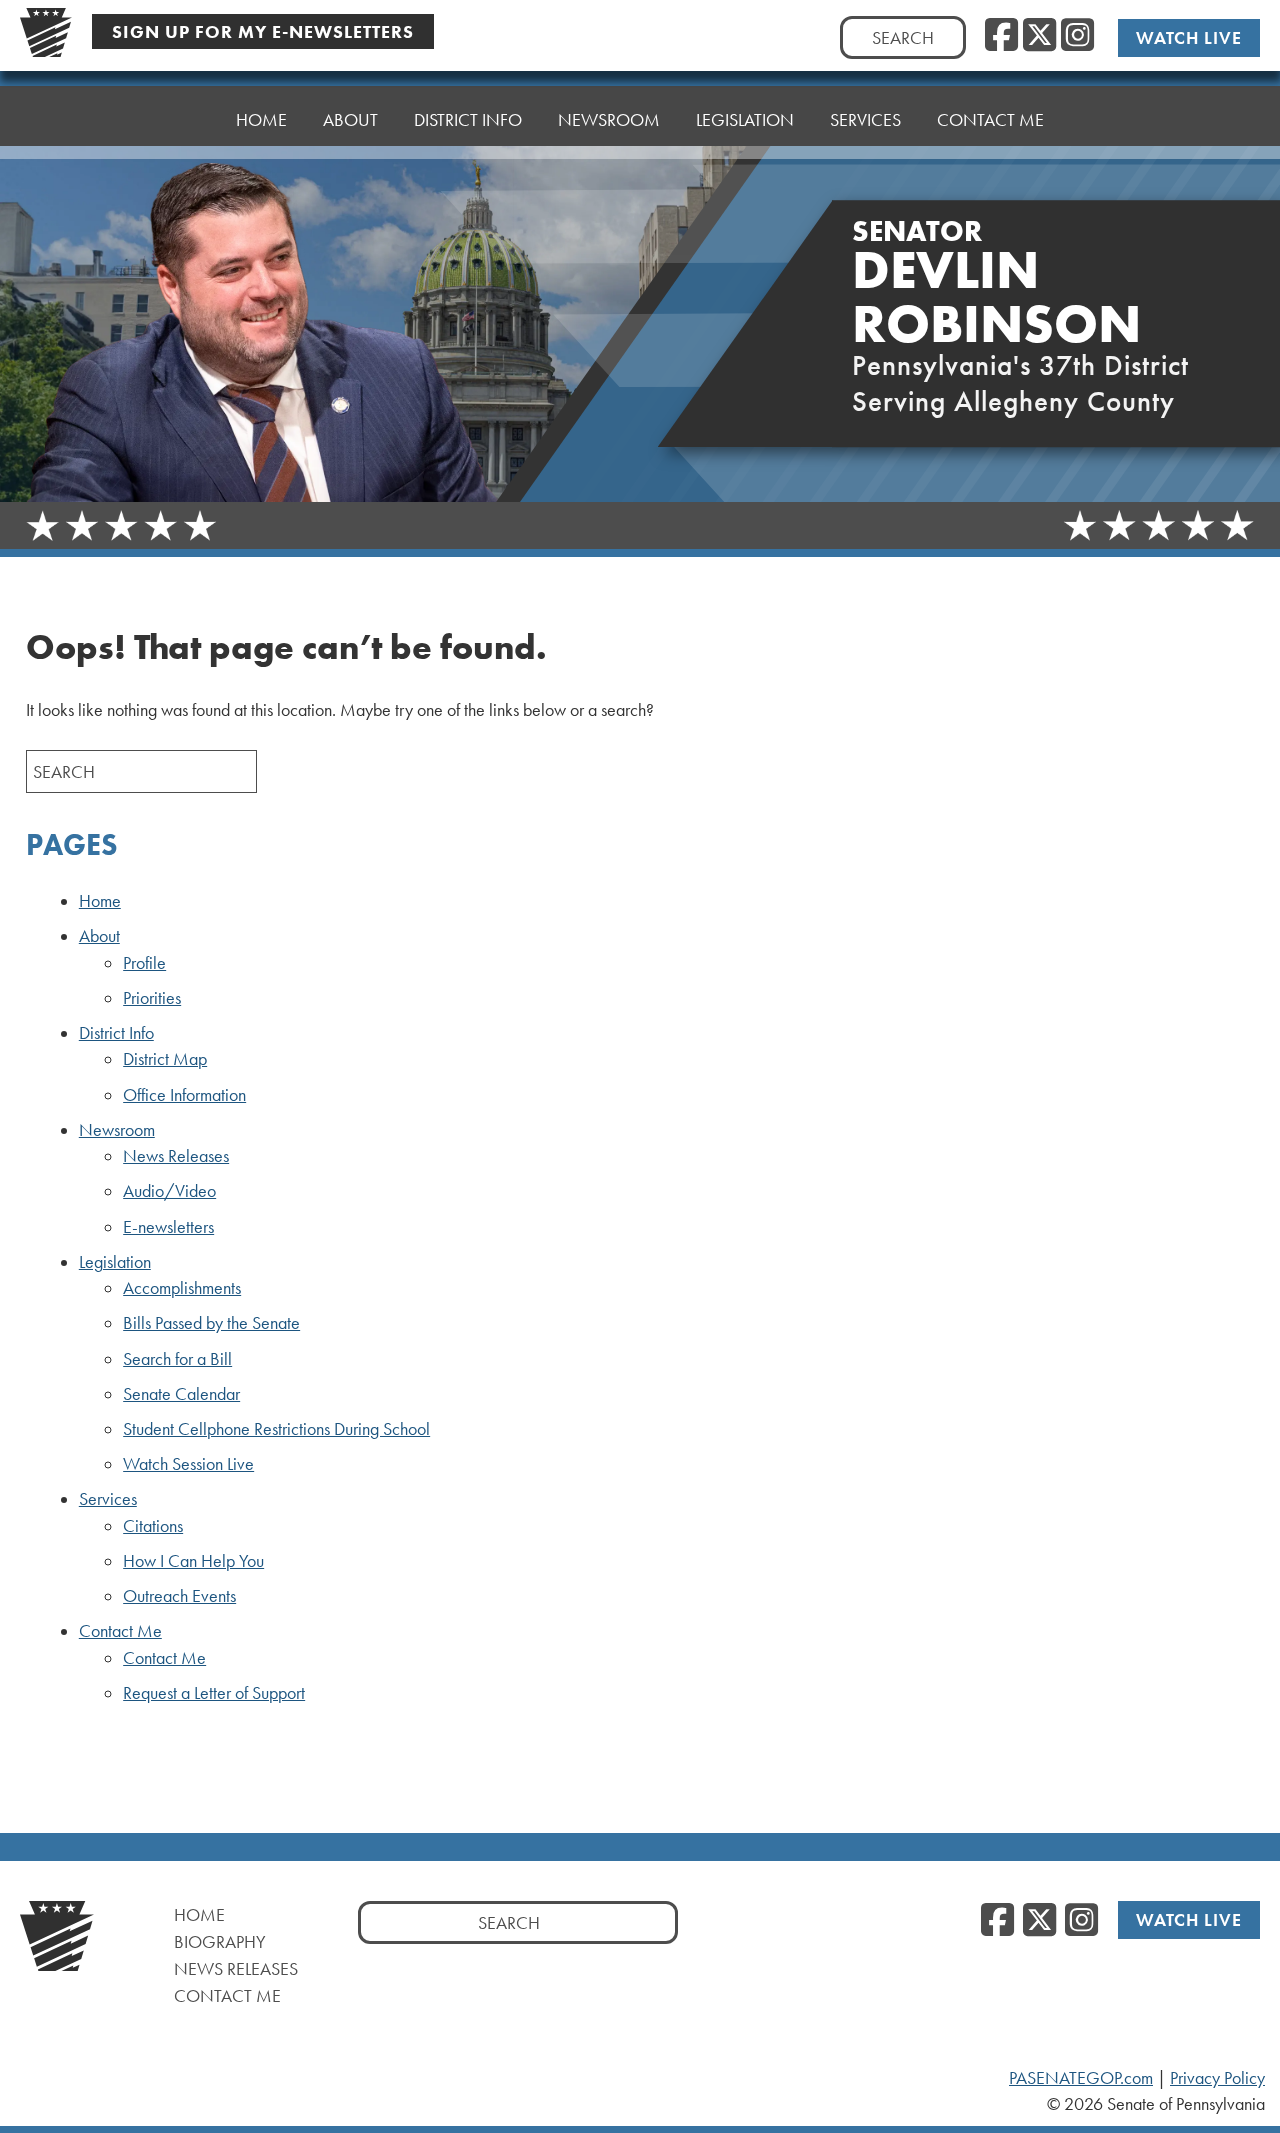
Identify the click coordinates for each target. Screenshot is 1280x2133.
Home (261, 119)
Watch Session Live (188, 1464)
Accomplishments (182, 1288)
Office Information (184, 1095)
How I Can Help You (193, 1561)
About (99, 936)
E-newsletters (168, 1227)
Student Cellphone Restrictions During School (276, 1429)
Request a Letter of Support (214, 1693)
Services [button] (865, 119)
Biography (220, 1941)
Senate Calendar (181, 1394)
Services (108, 1499)
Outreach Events (179, 1596)
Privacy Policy (1217, 2078)
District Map (165, 1059)
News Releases (176, 1156)
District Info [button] (468, 119)
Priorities (152, 998)
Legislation (115, 1262)
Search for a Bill (177, 1359)
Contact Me (120, 1631)
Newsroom (117, 1130)
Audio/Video (169, 1191)
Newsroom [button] (609, 119)
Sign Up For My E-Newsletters (263, 31)
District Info (116, 1033)
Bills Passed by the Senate (211, 1323)
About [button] (350, 119)
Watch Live (1189, 37)
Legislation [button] (745, 119)
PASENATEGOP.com (1081, 2078)
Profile (144, 963)
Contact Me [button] (990, 119)
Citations (153, 1526)
